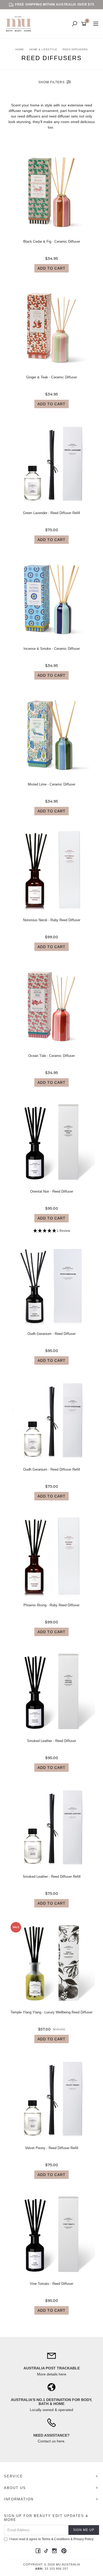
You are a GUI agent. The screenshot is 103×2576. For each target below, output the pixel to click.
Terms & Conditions (56, 2539)
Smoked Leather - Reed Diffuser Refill (52, 1877)
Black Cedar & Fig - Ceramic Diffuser (52, 241)
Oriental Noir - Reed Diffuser (52, 1191)
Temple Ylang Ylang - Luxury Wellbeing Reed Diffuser (51, 2012)
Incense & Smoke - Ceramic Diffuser (52, 649)
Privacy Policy (83, 2539)
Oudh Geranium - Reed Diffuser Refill (52, 1469)
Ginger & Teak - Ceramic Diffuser (51, 377)
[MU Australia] (20, 24)
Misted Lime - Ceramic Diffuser (51, 784)
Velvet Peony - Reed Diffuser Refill (52, 2148)
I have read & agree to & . (52, 2539)
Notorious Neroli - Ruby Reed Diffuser (52, 920)
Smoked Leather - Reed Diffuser (51, 1741)
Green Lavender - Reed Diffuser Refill (51, 513)
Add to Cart (51, 268)
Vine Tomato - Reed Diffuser (51, 2284)
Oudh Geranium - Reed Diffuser (51, 1334)
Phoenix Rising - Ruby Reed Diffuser (51, 1605)
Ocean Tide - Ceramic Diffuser (51, 1056)
